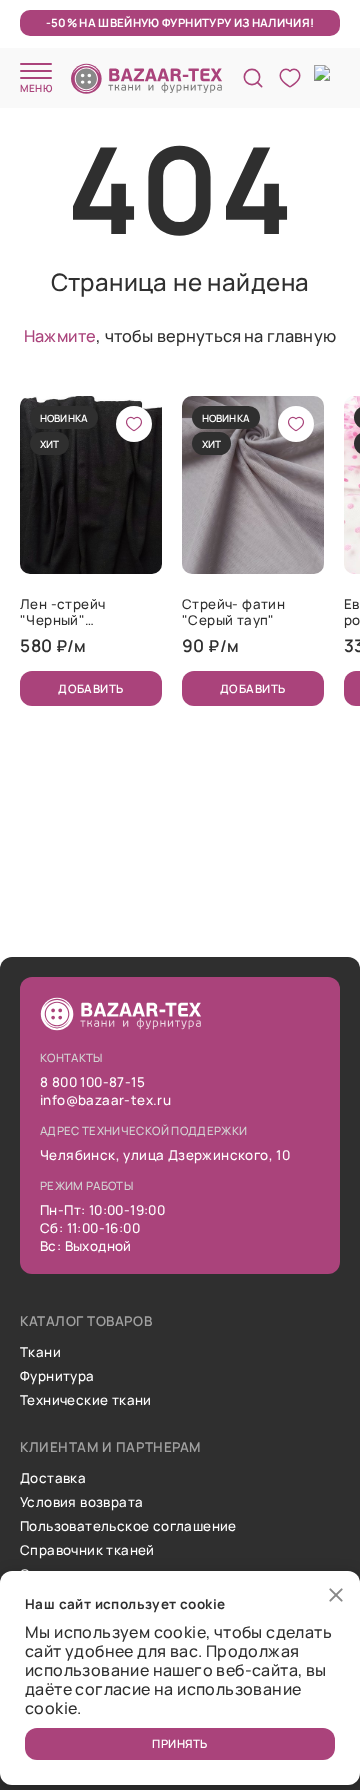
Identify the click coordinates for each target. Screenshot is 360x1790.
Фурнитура (57, 1376)
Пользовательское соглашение (128, 1526)
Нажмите (60, 336)
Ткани (40, 1352)
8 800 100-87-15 (92, 1082)
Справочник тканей (87, 1550)
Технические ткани (86, 1400)
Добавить (91, 688)
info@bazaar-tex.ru (105, 1100)
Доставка (53, 1478)
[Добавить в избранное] (134, 424)
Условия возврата (81, 1502)
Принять (179, 1743)
